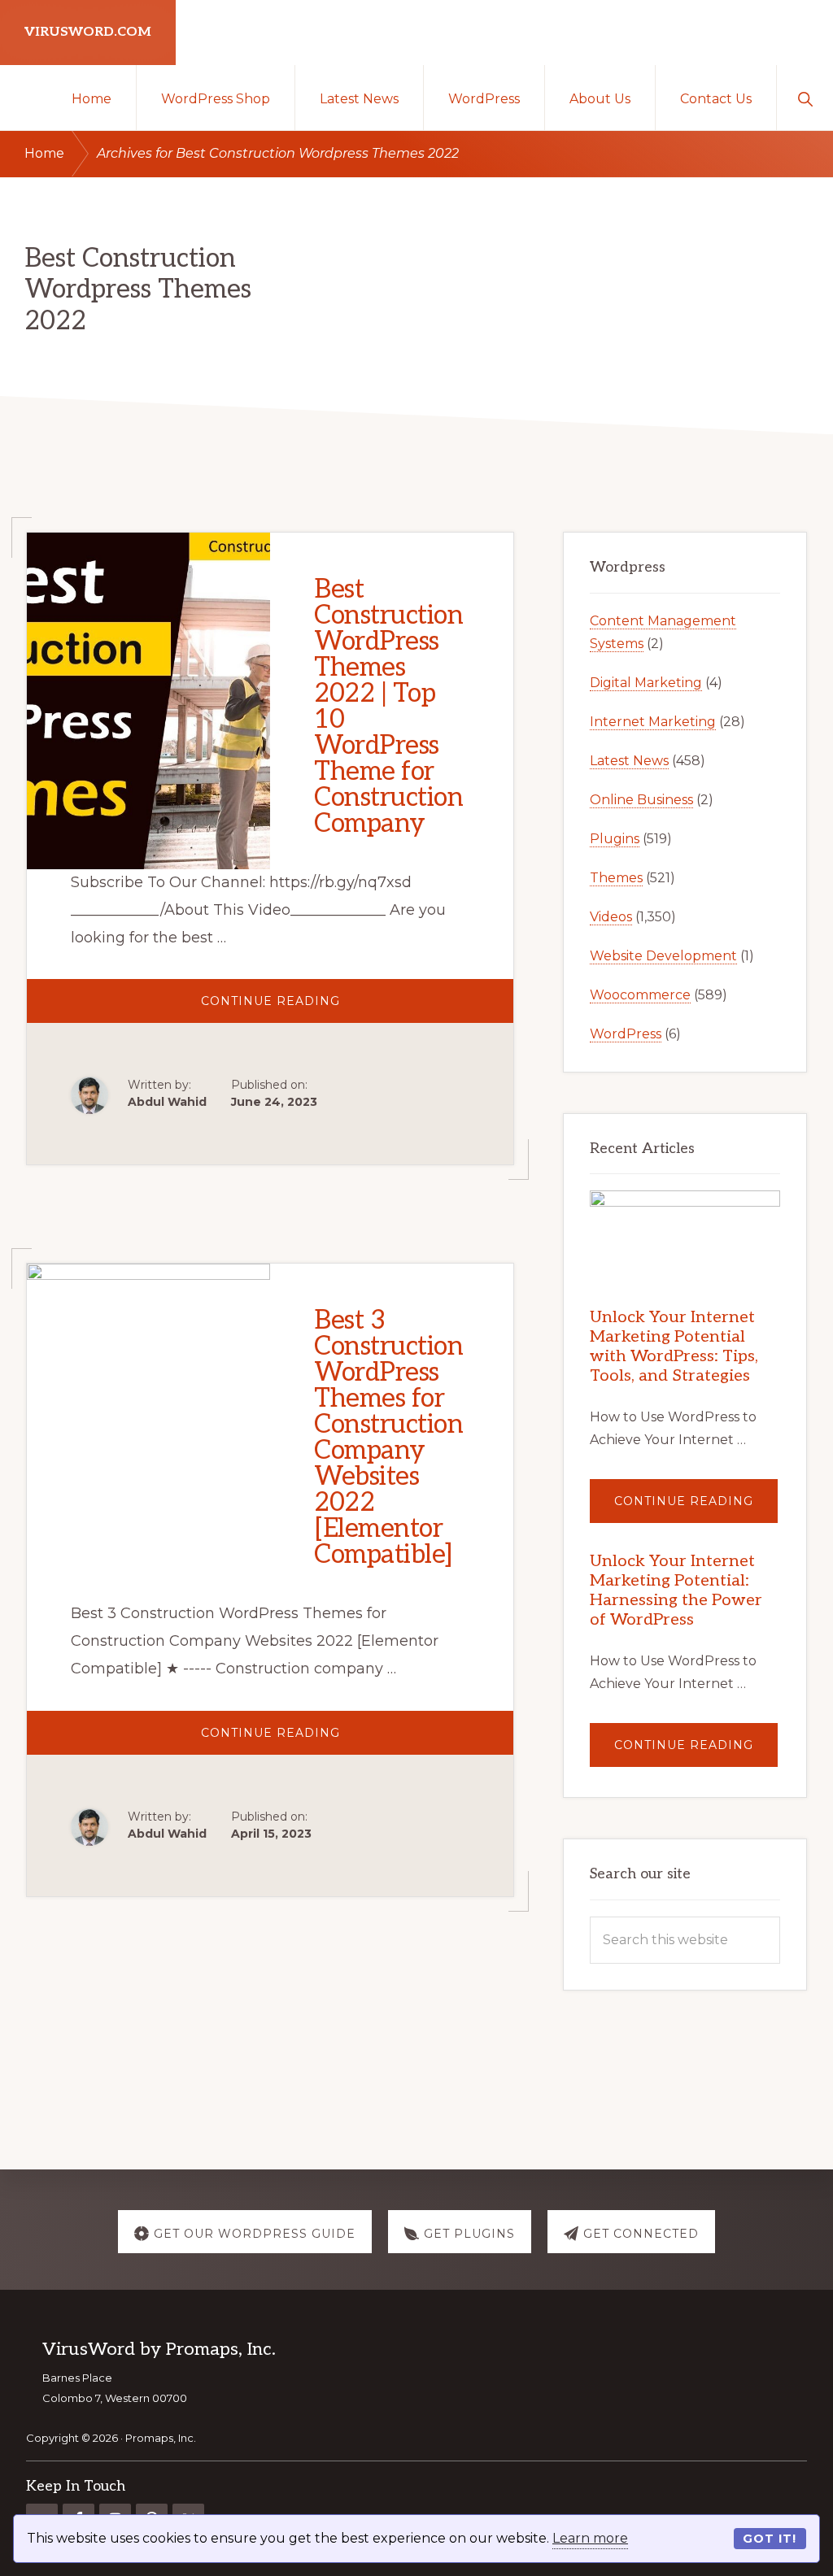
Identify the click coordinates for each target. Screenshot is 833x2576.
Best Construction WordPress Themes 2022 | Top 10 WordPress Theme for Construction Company (388, 707)
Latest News (629, 761)
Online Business (641, 800)
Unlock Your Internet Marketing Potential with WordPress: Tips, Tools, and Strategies (674, 1347)
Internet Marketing (653, 722)
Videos (611, 917)
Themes (616, 878)
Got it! (770, 2539)
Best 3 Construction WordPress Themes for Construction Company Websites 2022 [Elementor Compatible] (388, 1438)
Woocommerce (640, 995)
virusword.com (88, 32)
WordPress (626, 1034)
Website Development (663, 956)
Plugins (615, 839)
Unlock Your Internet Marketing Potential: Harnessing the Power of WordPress (676, 1590)
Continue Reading (324, 1008)
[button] (805, 98)
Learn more (590, 2538)
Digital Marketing (646, 683)
